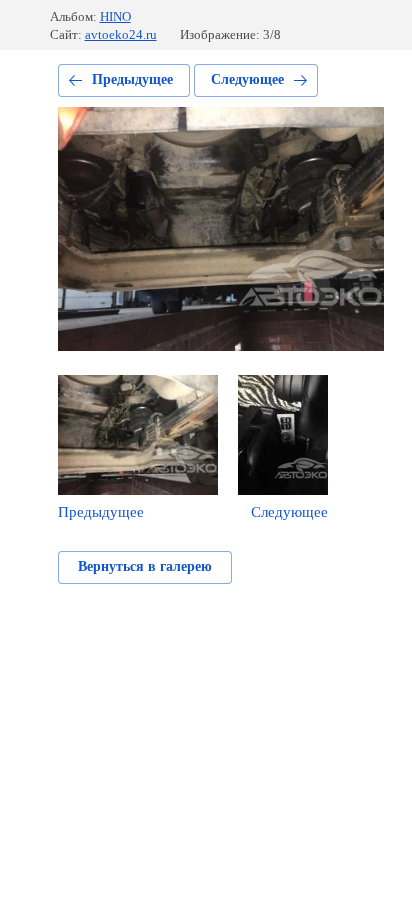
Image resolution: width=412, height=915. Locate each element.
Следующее (247, 79)
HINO (115, 16)
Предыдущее (132, 79)
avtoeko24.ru (121, 34)
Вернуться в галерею (145, 566)
